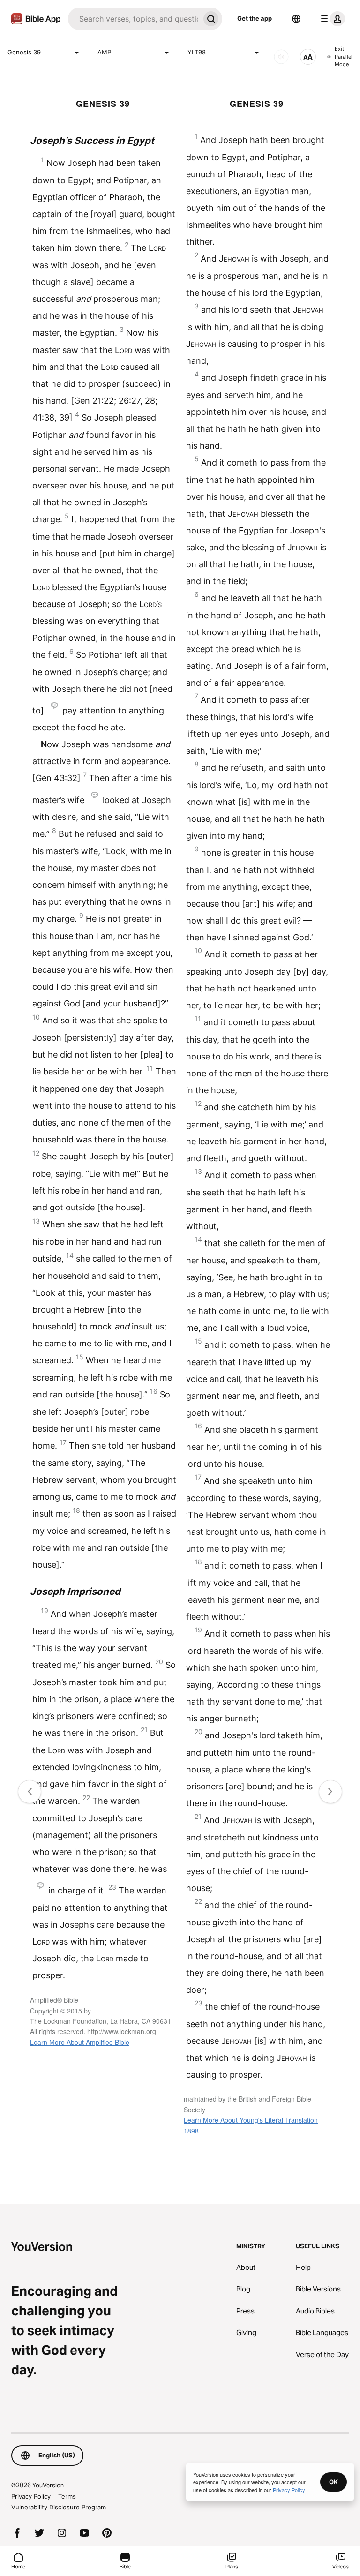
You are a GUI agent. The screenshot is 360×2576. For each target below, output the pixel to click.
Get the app (255, 18)
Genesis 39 (24, 52)
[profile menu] (331, 19)
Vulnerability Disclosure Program (59, 2507)
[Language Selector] (296, 19)
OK (334, 2482)
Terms (67, 2496)
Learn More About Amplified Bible (80, 2042)
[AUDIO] (281, 57)
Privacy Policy (31, 2496)
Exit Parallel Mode (344, 56)
